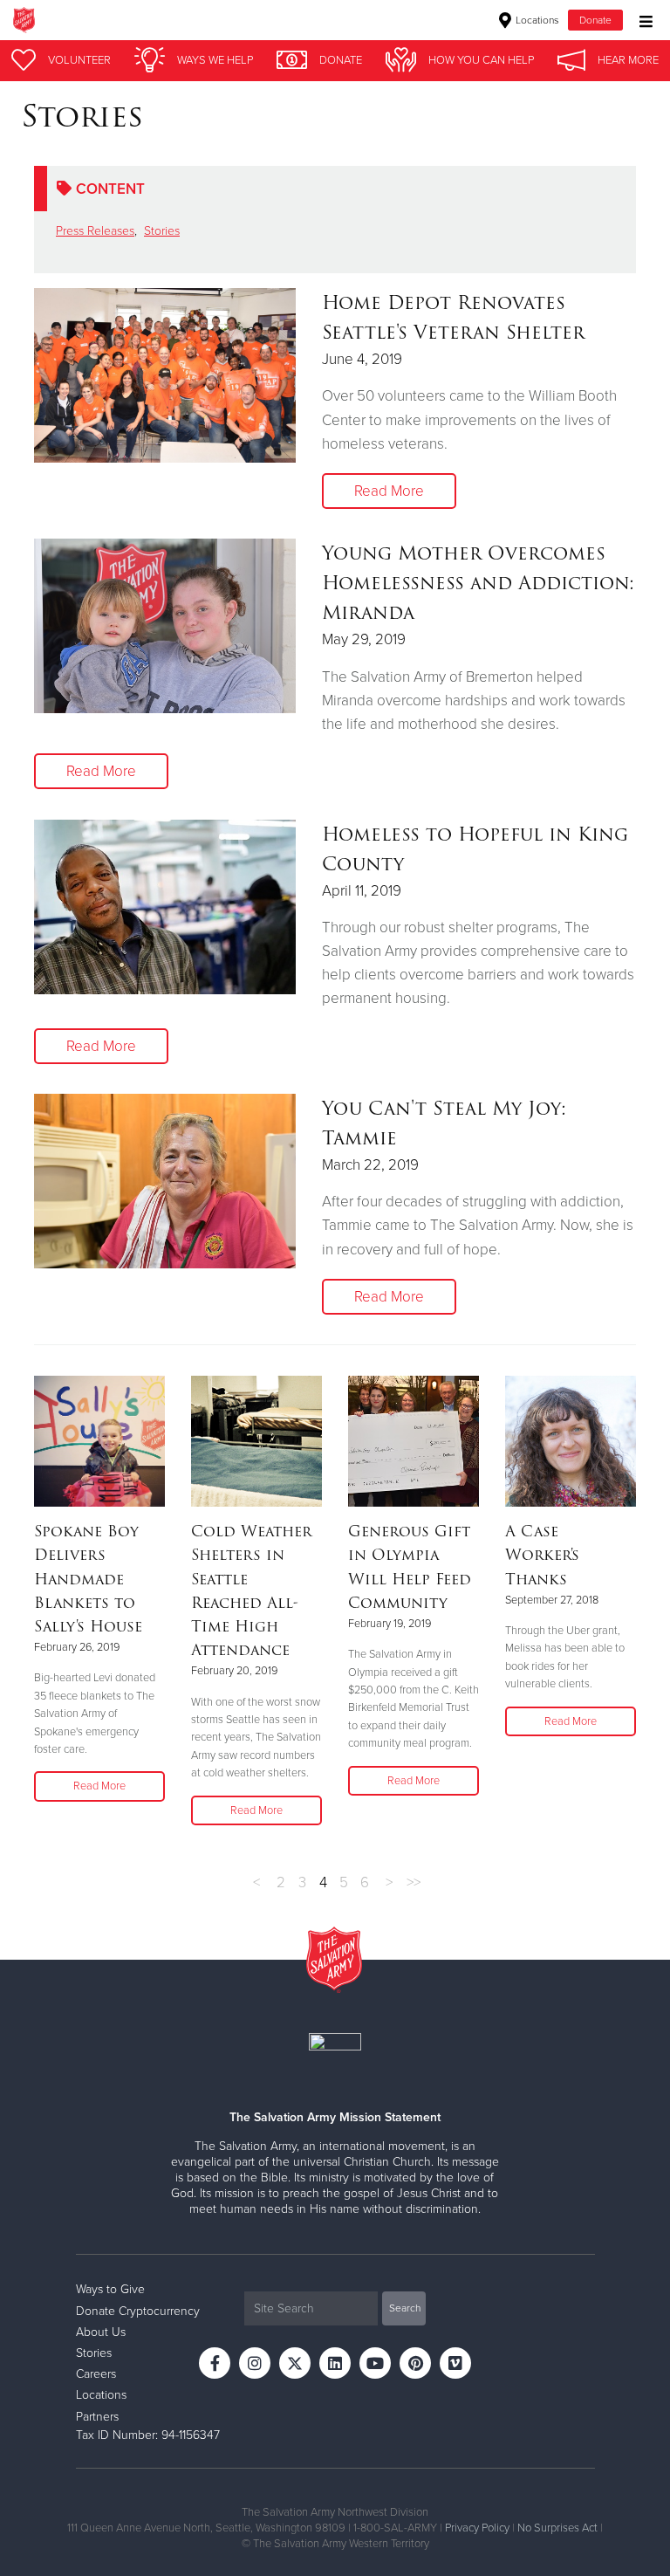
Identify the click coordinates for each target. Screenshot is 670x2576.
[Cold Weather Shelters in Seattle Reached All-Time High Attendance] (256, 1441)
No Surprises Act (557, 2528)
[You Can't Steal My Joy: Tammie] (165, 1181)
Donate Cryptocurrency (138, 2311)
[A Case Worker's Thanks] (571, 1441)
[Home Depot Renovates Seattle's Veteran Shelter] (165, 375)
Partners (97, 2417)
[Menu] (642, 20)
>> (414, 1882)
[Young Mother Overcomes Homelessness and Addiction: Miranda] (165, 626)
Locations (536, 20)
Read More (389, 491)
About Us (101, 2332)
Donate (595, 20)
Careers (96, 2374)
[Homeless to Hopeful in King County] (165, 907)
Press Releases (95, 231)
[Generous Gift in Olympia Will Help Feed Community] (414, 1441)
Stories (162, 231)
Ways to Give (110, 2289)
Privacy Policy (477, 2528)
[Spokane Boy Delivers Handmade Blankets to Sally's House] (99, 1441)
